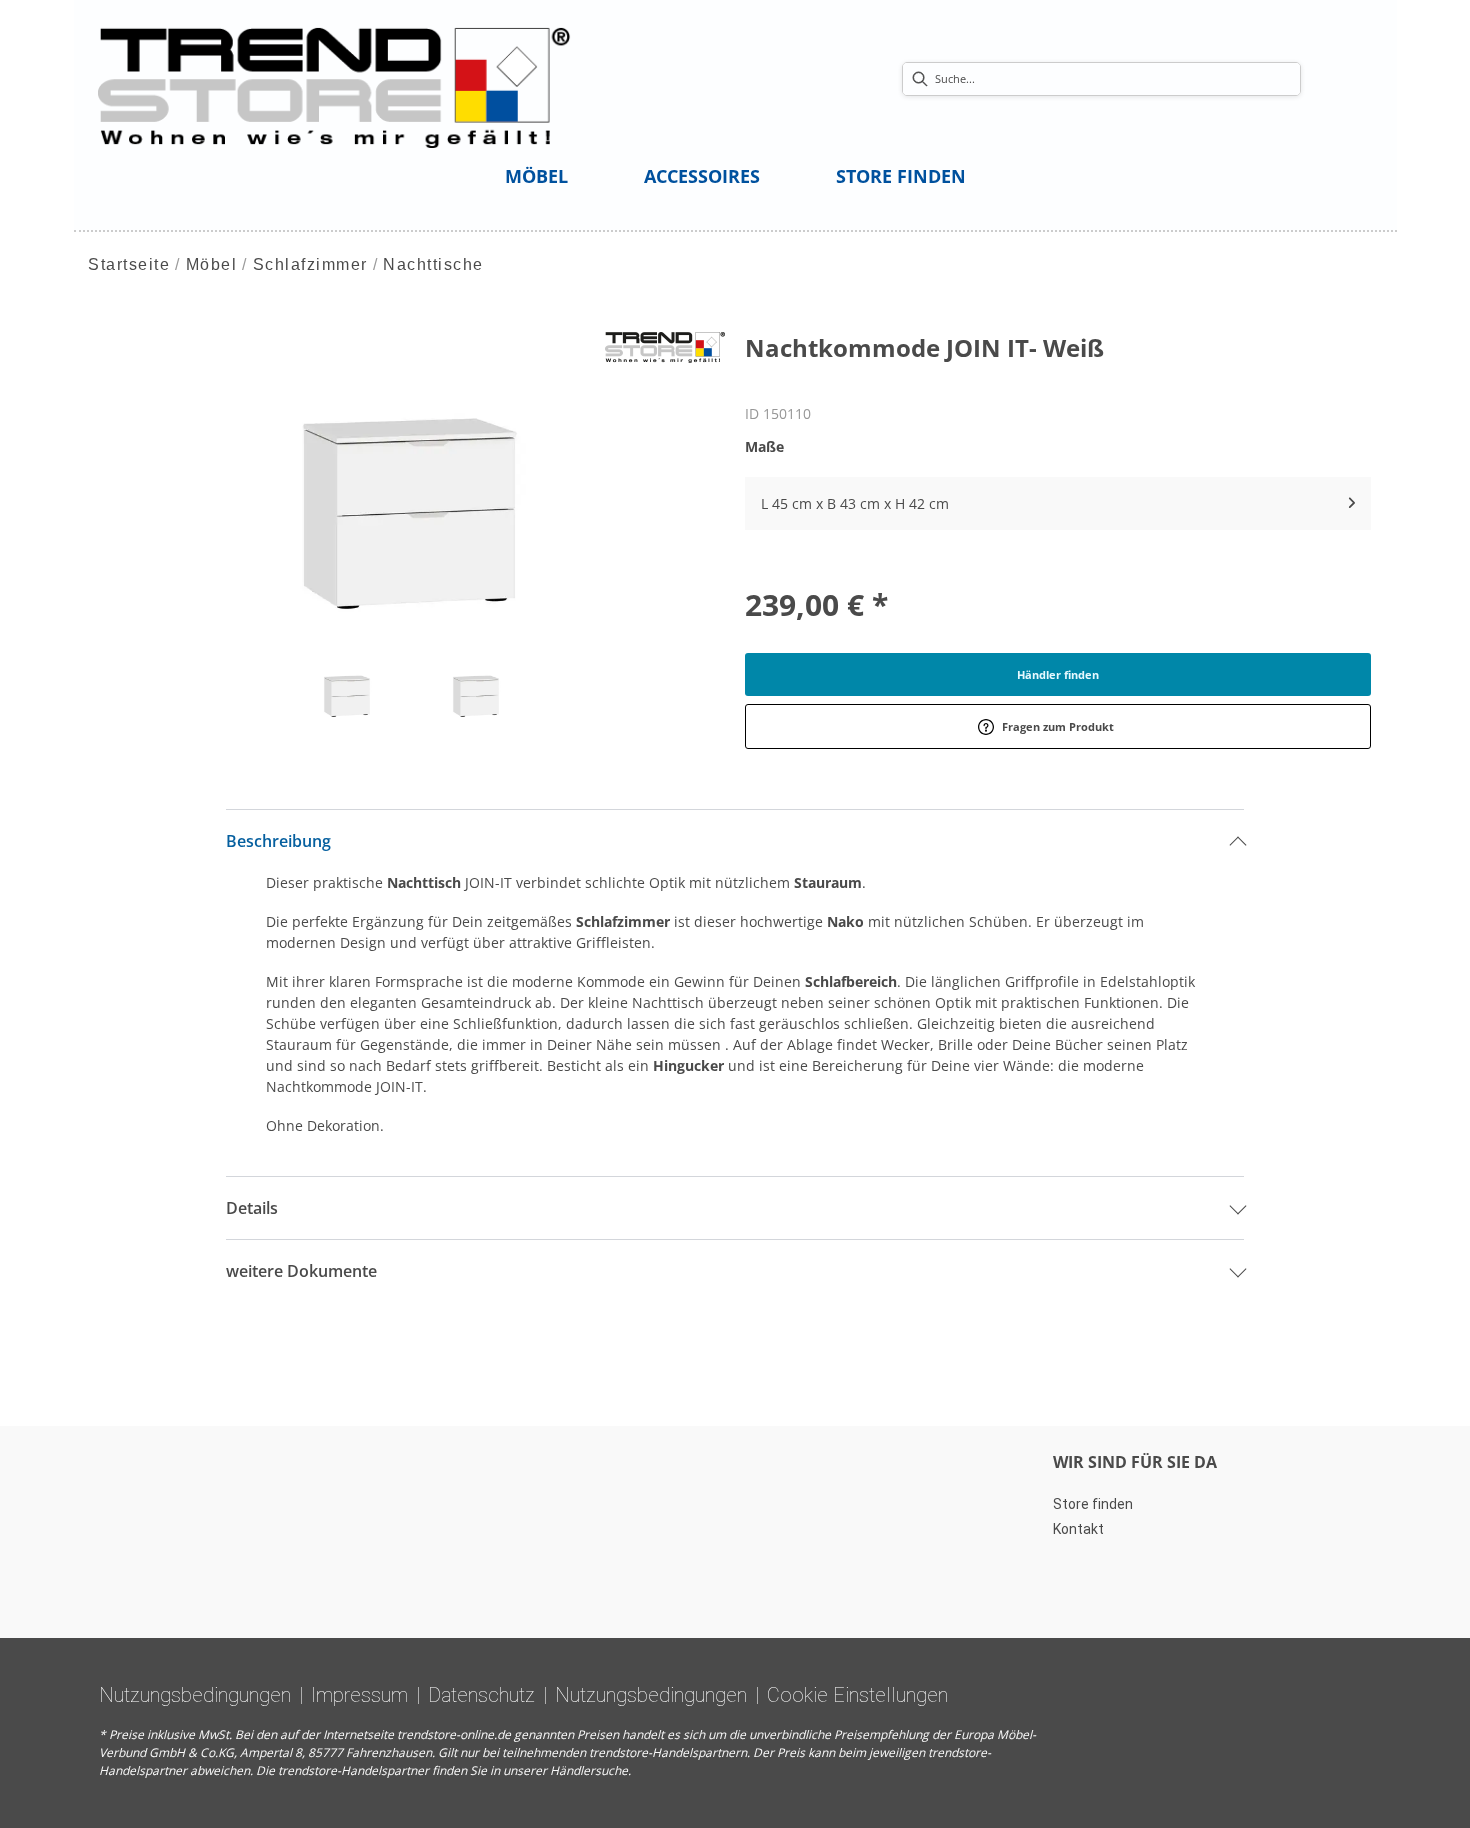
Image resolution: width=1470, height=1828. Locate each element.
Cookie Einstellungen (857, 1695)
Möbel (212, 264)
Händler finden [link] (1058, 674)
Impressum (359, 1695)
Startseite (129, 264)
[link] (536, 176)
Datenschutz (481, 1695)
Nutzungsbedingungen (195, 1695)
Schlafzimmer (310, 264)
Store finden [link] (1093, 1504)
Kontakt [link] (1078, 1529)
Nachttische (433, 264)
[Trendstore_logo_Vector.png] (334, 86)
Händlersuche (589, 1770)
